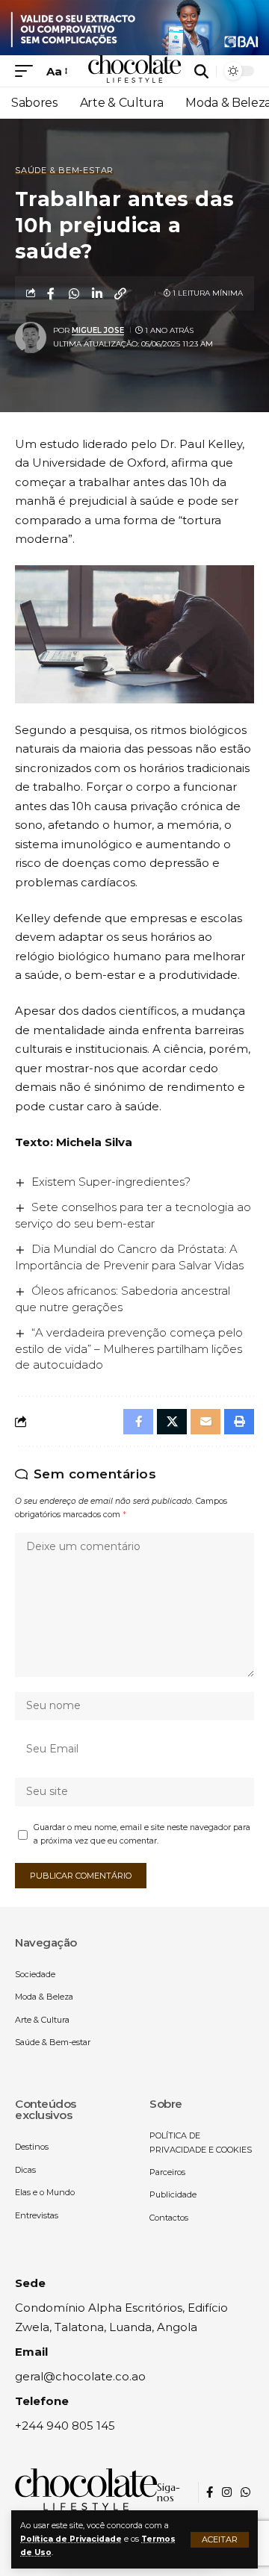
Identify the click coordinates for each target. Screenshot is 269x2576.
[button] (220, 2540)
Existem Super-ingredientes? (111, 1182)
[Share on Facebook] (51, 293)
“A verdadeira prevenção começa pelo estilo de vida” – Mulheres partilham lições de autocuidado (129, 1349)
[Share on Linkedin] (97, 293)
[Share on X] (172, 1422)
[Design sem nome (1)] (134, 27)
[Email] (205, 1422)
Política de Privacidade (71, 2539)
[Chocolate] (134, 71)
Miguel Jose (98, 330)
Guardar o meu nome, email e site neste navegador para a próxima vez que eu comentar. (142, 1834)
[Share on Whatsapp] (74, 293)
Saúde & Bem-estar (64, 171)
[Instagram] (227, 2492)
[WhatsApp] (245, 2492)
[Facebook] (210, 2492)
